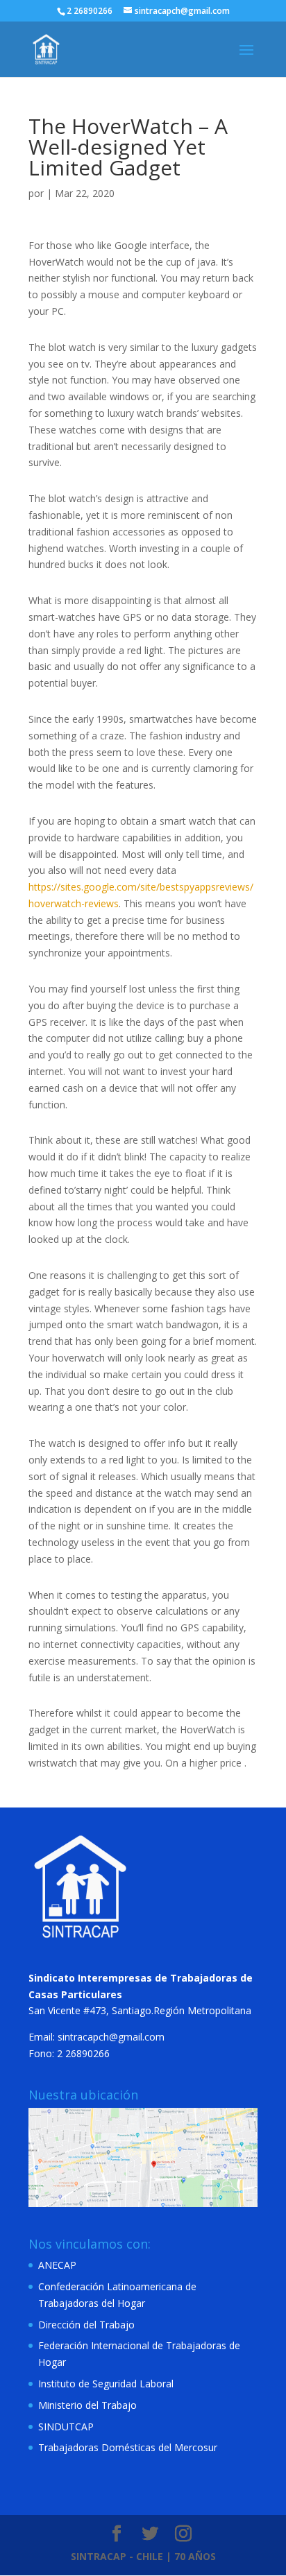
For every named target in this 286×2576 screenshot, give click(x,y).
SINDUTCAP (66, 2427)
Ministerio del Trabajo (87, 2405)
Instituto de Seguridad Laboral (106, 2384)
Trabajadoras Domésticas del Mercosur (128, 2447)
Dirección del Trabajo (86, 2325)
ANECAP (57, 2265)
